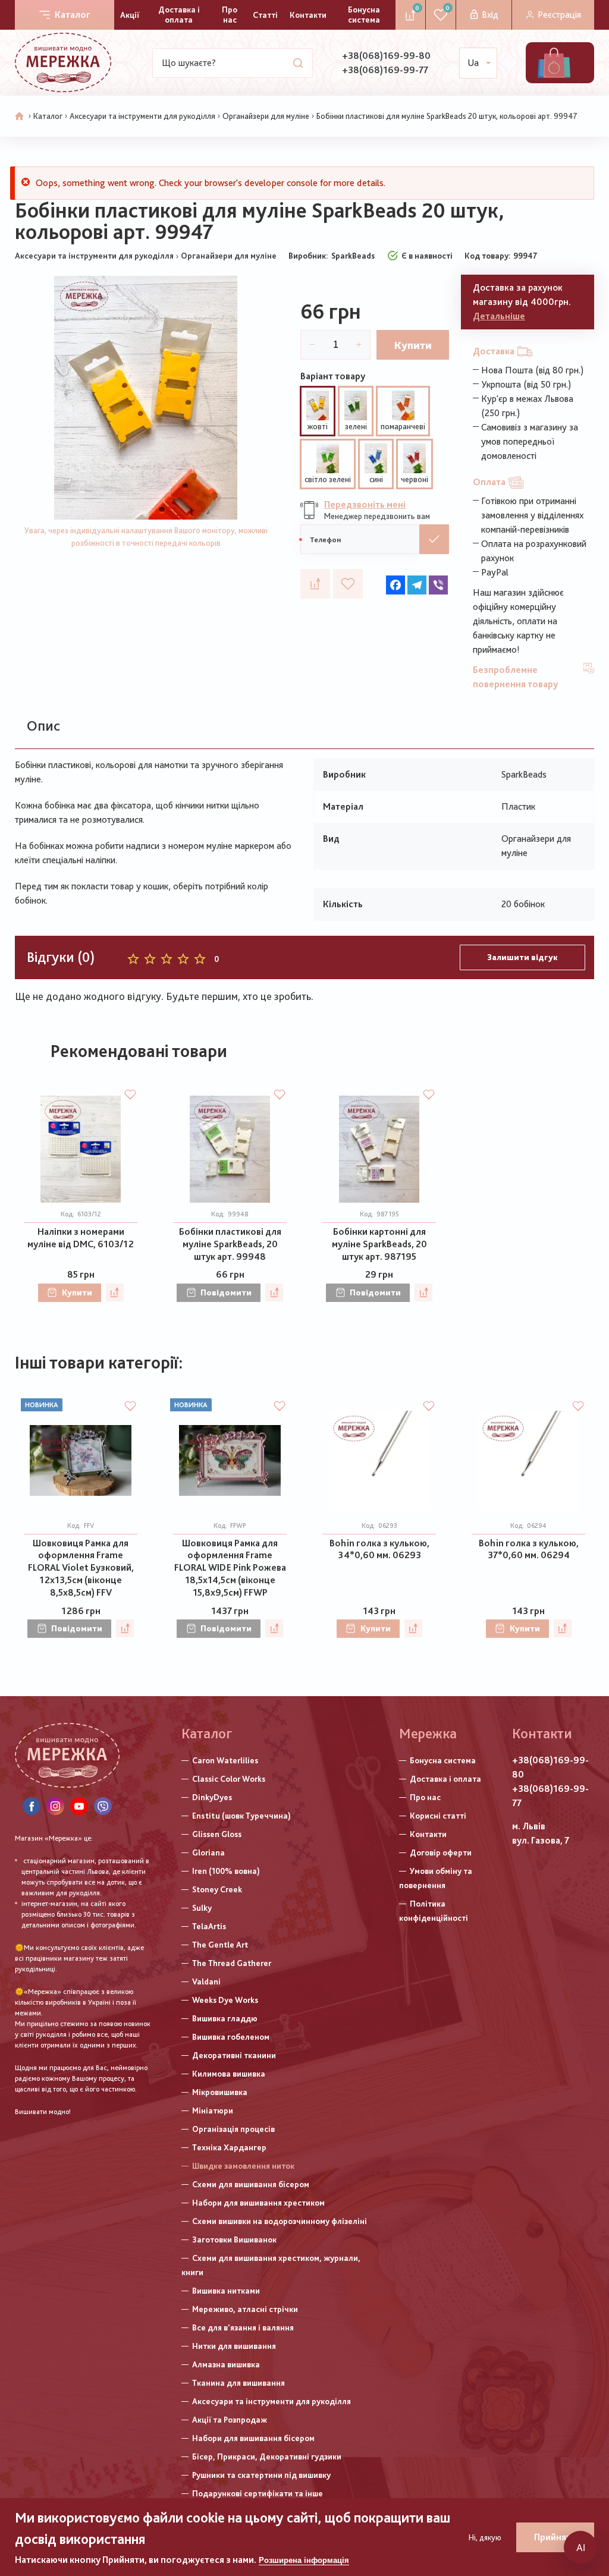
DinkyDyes (212, 1797)
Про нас (230, 15)
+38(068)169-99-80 (386, 56)
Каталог (73, 15)
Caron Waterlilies (225, 1760)
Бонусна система (364, 15)
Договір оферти (441, 1852)
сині (376, 479)
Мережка (428, 1733)
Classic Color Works (229, 1779)
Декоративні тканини (234, 2055)
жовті (318, 426)
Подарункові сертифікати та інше (258, 2493)
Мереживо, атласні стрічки (245, 2309)
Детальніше (499, 316)
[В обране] (348, 584)
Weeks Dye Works (225, 2000)
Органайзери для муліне (266, 116)
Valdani (206, 1981)
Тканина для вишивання (238, 2383)
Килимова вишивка (229, 2074)
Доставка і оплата (179, 15)
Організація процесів (233, 2129)
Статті (265, 15)
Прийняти (555, 2537)
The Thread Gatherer (232, 1963)
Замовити (434, 539)
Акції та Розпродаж (230, 2420)
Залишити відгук (522, 957)
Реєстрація (559, 15)
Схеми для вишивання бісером (251, 2184)
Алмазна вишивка (226, 2364)
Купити (413, 345)
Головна (20, 117)
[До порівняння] (315, 584)
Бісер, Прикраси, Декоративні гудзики (267, 2457)
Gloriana (208, 1852)
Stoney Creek (217, 1889)
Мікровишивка (220, 2092)
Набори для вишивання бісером (253, 2438)
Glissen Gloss (217, 1834)
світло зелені (328, 479)
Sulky (202, 1908)
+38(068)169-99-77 (385, 70)
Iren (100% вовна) (226, 1871)
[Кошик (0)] (554, 63)
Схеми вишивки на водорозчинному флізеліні (280, 2221)
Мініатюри (213, 2111)
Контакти (308, 15)
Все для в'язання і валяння (243, 2327)
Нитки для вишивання (234, 2346)
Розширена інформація (304, 2560)
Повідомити (226, 1292)
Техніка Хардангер (229, 2147)
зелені (356, 426)
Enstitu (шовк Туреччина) (241, 1816)
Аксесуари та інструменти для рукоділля (142, 116)
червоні (415, 479)
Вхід (490, 15)
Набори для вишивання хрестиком (258, 2203)
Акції (130, 15)
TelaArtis (209, 1926)
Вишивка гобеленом (231, 2037)
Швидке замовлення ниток (243, 2166)
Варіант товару (333, 376)
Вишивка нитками (226, 2291)
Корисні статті (438, 1816)
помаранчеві (403, 426)
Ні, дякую (485, 2537)
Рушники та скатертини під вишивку (261, 2475)
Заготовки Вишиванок (234, 2240)
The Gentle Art (220, 1945)
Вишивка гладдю (225, 2018)
